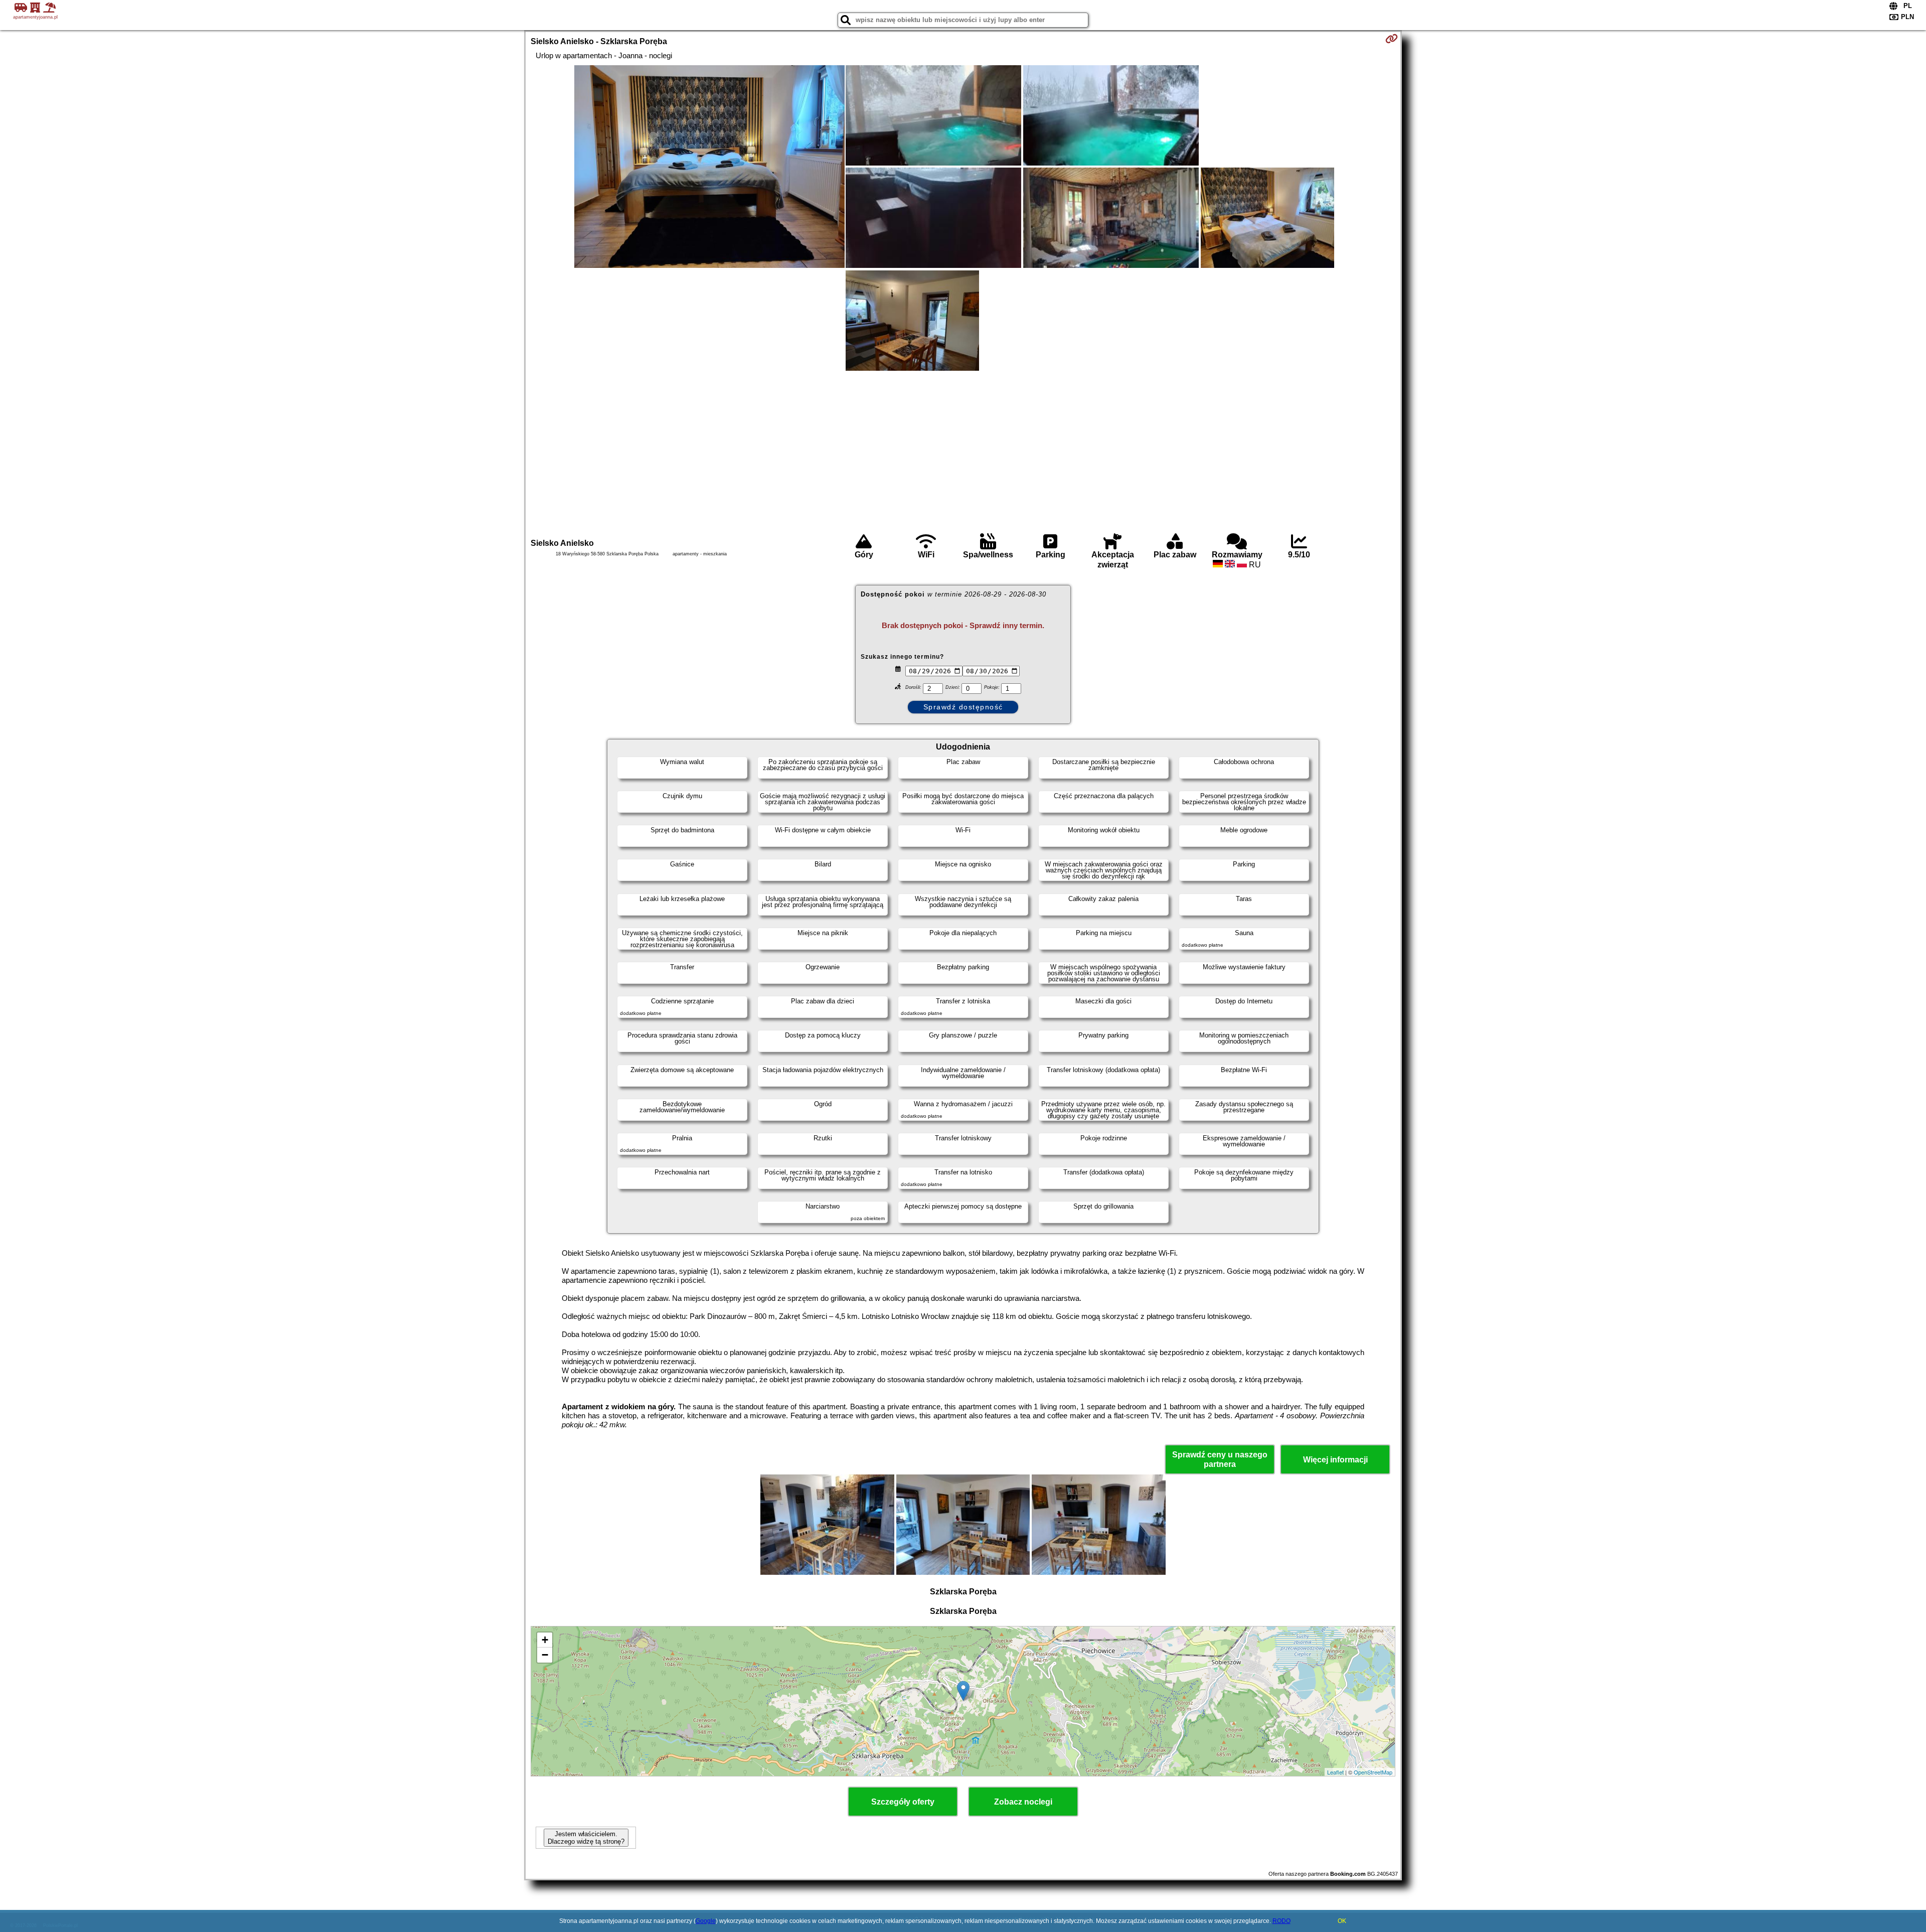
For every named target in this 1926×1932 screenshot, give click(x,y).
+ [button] (545, 1640)
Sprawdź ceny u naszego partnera (1220, 1459)
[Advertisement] (963, 453)
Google (706, 1921)
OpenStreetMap (1373, 1772)
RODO (1281, 1921)
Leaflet (1335, 1772)
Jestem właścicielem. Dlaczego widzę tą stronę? (586, 1838)
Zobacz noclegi (1023, 1802)
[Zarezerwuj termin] (1392, 39)
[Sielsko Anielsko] (709, 168)
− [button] (545, 1655)
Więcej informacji (1335, 1460)
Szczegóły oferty (903, 1802)
